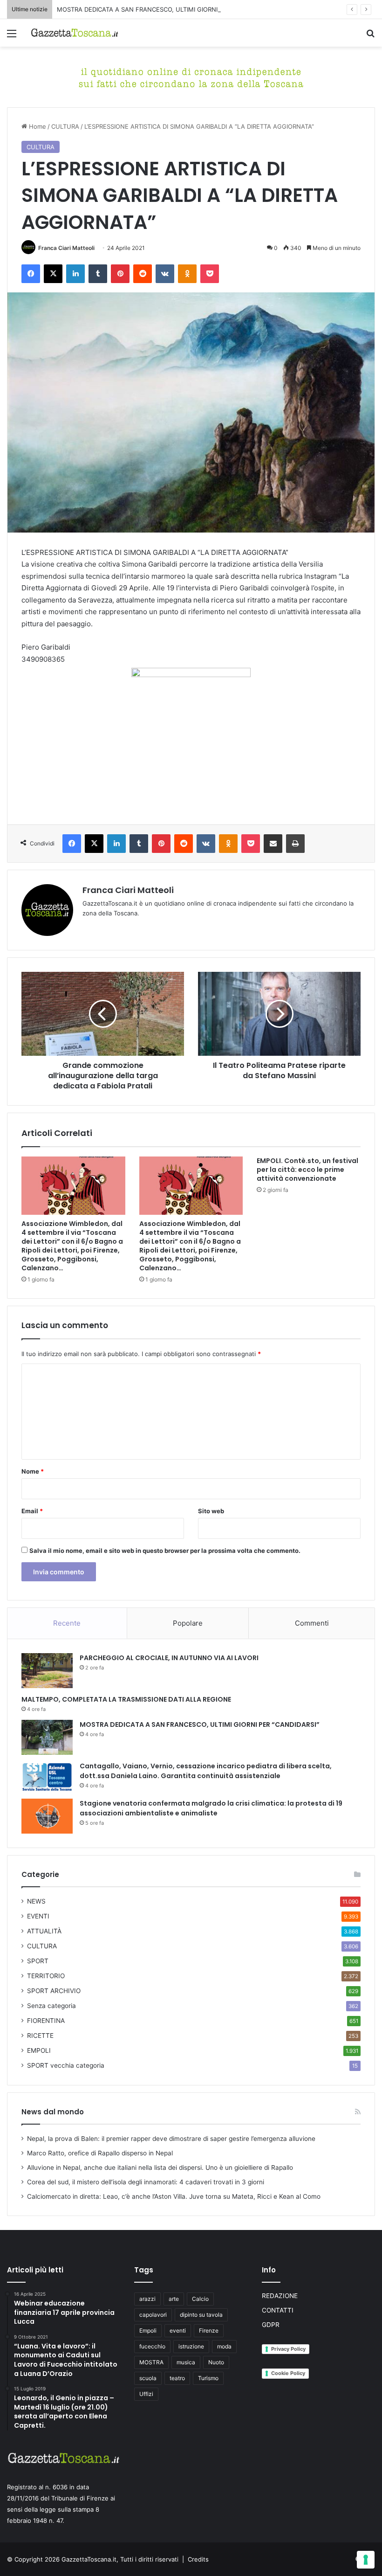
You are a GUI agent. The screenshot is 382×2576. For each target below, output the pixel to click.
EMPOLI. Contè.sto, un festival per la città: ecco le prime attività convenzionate (307, 1170)
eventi (178, 2330)
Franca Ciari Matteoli (66, 248)
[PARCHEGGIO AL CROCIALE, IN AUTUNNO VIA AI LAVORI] (47, 1671)
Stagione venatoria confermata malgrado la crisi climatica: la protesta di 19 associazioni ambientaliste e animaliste (211, 1808)
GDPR (271, 2325)
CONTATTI (278, 2310)
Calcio (200, 2299)
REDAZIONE (280, 2296)
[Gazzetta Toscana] (191, 76)
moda (224, 2346)
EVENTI (38, 1916)
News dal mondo (53, 2112)
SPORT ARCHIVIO (54, 1991)
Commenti (312, 1623)
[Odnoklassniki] (187, 274)
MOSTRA (151, 2362)
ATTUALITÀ (44, 1931)
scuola (148, 2378)
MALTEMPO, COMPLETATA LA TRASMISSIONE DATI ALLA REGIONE (126, 1699)
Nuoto (216, 2362)
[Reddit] (143, 274)
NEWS (36, 1901)
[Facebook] (31, 274)
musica (186, 2362)
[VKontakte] (165, 274)
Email (32, 1511)
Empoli (148, 2330)
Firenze (209, 2330)
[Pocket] (210, 274)
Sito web (211, 1511)
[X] (53, 274)
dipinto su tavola (201, 2315)
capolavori (153, 2315)
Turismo (208, 2378)
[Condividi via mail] (273, 844)
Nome (33, 1471)
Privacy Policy (288, 2349)
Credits (198, 2559)
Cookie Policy (288, 2373)
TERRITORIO (46, 1976)
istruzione (191, 2346)
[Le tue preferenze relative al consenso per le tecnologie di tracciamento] (366, 2560)
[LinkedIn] (75, 274)
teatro (177, 2378)
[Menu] (12, 37)
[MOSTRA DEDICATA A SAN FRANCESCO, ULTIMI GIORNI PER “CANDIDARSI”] (47, 1737)
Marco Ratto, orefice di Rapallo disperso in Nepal (100, 2153)
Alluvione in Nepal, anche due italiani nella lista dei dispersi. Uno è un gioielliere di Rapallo (160, 2167)
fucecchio (152, 2346)
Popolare (188, 1623)
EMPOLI (39, 2050)
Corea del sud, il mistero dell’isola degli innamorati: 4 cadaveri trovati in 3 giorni (146, 2182)
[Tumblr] (98, 274)
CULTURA (65, 126)
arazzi (147, 2299)
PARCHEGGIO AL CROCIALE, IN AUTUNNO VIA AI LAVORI (169, 1658)
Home (37, 126)
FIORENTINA (46, 2021)
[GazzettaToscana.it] (75, 33)
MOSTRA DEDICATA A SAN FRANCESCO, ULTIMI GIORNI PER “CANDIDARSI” (165, 9)
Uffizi (146, 2394)
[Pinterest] (120, 274)
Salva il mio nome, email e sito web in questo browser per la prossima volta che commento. (165, 1551)
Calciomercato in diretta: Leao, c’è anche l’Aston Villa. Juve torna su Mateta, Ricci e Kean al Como (174, 2196)
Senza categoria (51, 2006)
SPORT (38, 1961)
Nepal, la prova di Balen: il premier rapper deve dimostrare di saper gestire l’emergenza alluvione (171, 2139)
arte (174, 2299)
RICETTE (40, 2036)
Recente (67, 1623)
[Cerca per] (370, 37)
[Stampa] (295, 844)
